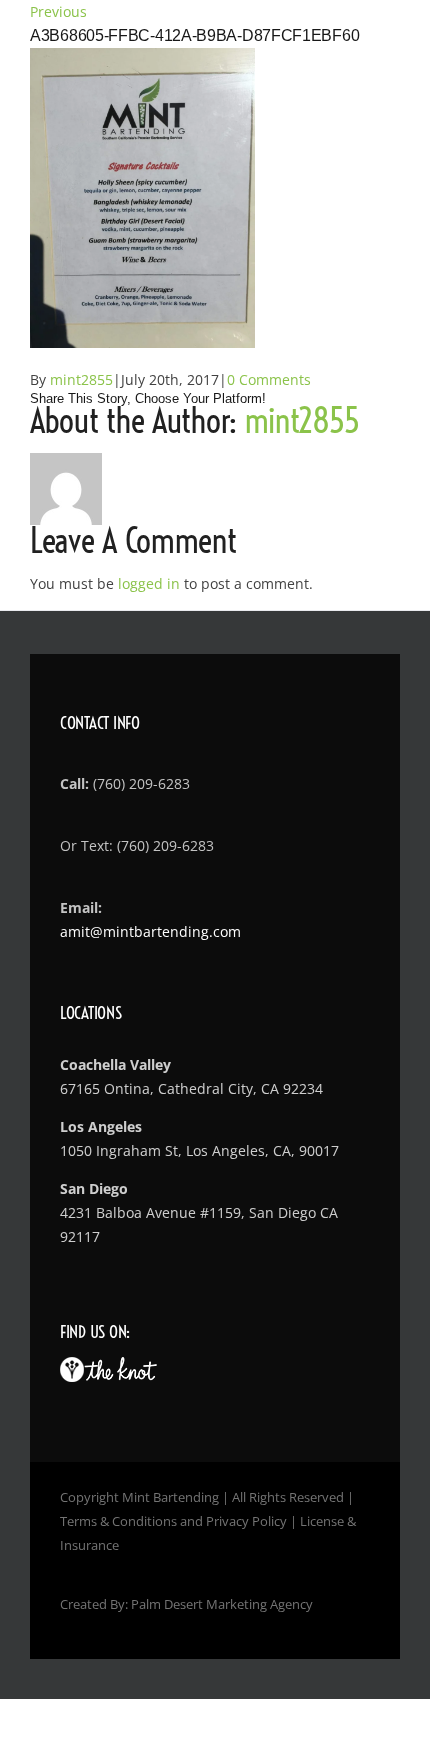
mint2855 (81, 379)
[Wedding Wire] (72, 1369)
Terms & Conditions (118, 1521)
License (322, 1521)
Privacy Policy (246, 1521)
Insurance (89, 1545)
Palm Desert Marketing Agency (222, 1604)
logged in (149, 583)
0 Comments (269, 379)
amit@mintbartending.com (150, 931)
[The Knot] (120, 1369)
